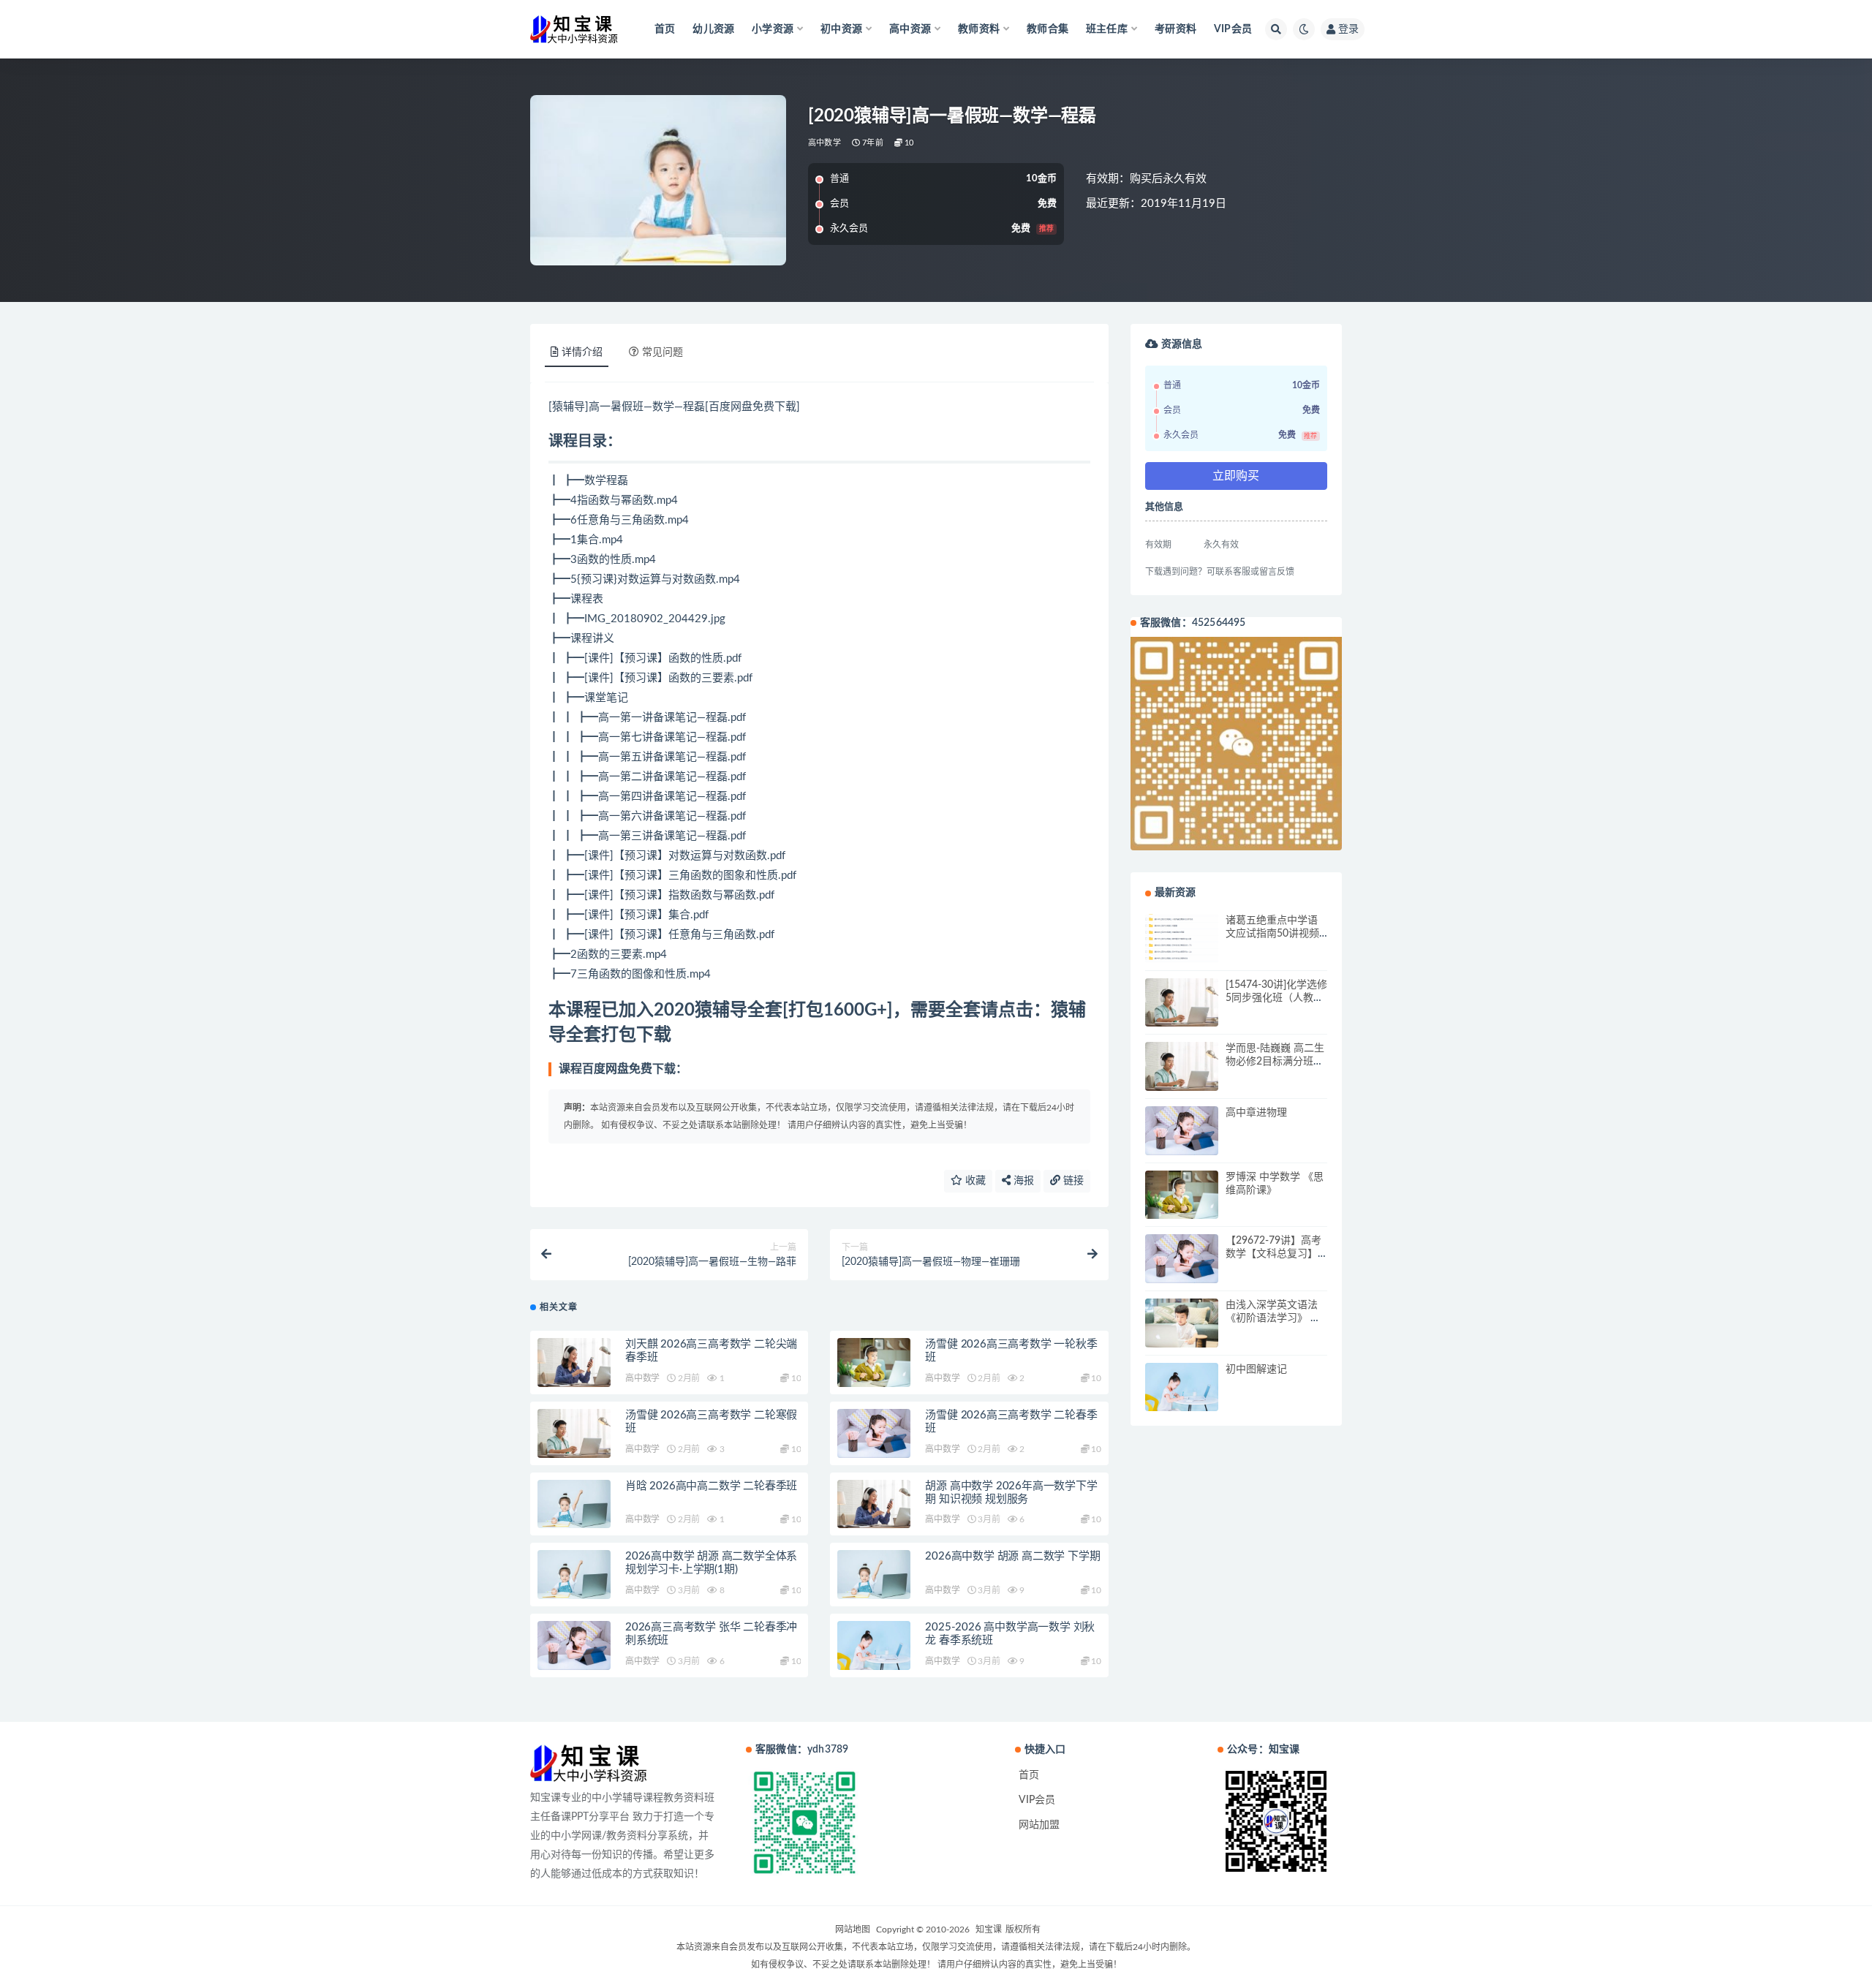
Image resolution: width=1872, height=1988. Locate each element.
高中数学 (824, 143)
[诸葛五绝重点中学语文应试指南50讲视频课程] (1182, 938)
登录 (1348, 29)
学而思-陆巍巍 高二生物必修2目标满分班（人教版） (1275, 1062)
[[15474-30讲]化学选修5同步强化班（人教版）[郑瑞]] (1182, 1003)
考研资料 (1175, 29)
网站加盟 (1039, 1825)
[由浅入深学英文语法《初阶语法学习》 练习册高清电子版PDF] (1182, 1323)
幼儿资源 (713, 29)
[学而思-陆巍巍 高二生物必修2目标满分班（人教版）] (1182, 1066)
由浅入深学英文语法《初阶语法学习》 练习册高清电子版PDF (1273, 1318)
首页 (665, 29)
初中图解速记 (1256, 1369)
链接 (1072, 1181)
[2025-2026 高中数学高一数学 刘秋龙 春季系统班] (874, 1645)
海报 (1022, 1181)
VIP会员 (1233, 29)
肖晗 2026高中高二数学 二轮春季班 (711, 1486)
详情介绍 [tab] (582, 352)
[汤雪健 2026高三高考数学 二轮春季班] (874, 1433)
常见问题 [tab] (663, 352)
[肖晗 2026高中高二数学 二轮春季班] (574, 1504)
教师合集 (1048, 29)
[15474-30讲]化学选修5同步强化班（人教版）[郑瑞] (1276, 998)
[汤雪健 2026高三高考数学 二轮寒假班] (574, 1433)
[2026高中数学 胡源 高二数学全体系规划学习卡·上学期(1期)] (574, 1575)
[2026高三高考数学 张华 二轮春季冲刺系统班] (574, 1645)
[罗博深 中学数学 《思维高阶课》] (1182, 1195)
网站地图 (853, 1930)
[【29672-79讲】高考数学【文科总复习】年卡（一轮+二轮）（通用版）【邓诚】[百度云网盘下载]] (1182, 1259)
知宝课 (989, 1930)
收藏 (974, 1181)
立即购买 (1236, 476)
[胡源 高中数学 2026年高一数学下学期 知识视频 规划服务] (874, 1504)
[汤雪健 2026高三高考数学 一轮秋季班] (874, 1363)
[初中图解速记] (1182, 1387)
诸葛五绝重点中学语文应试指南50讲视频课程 (1272, 934)
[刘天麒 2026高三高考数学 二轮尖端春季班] (574, 1363)
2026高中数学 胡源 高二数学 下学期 (1012, 1556)
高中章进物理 (1256, 1113)
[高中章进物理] (1182, 1131)
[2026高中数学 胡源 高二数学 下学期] (874, 1575)
